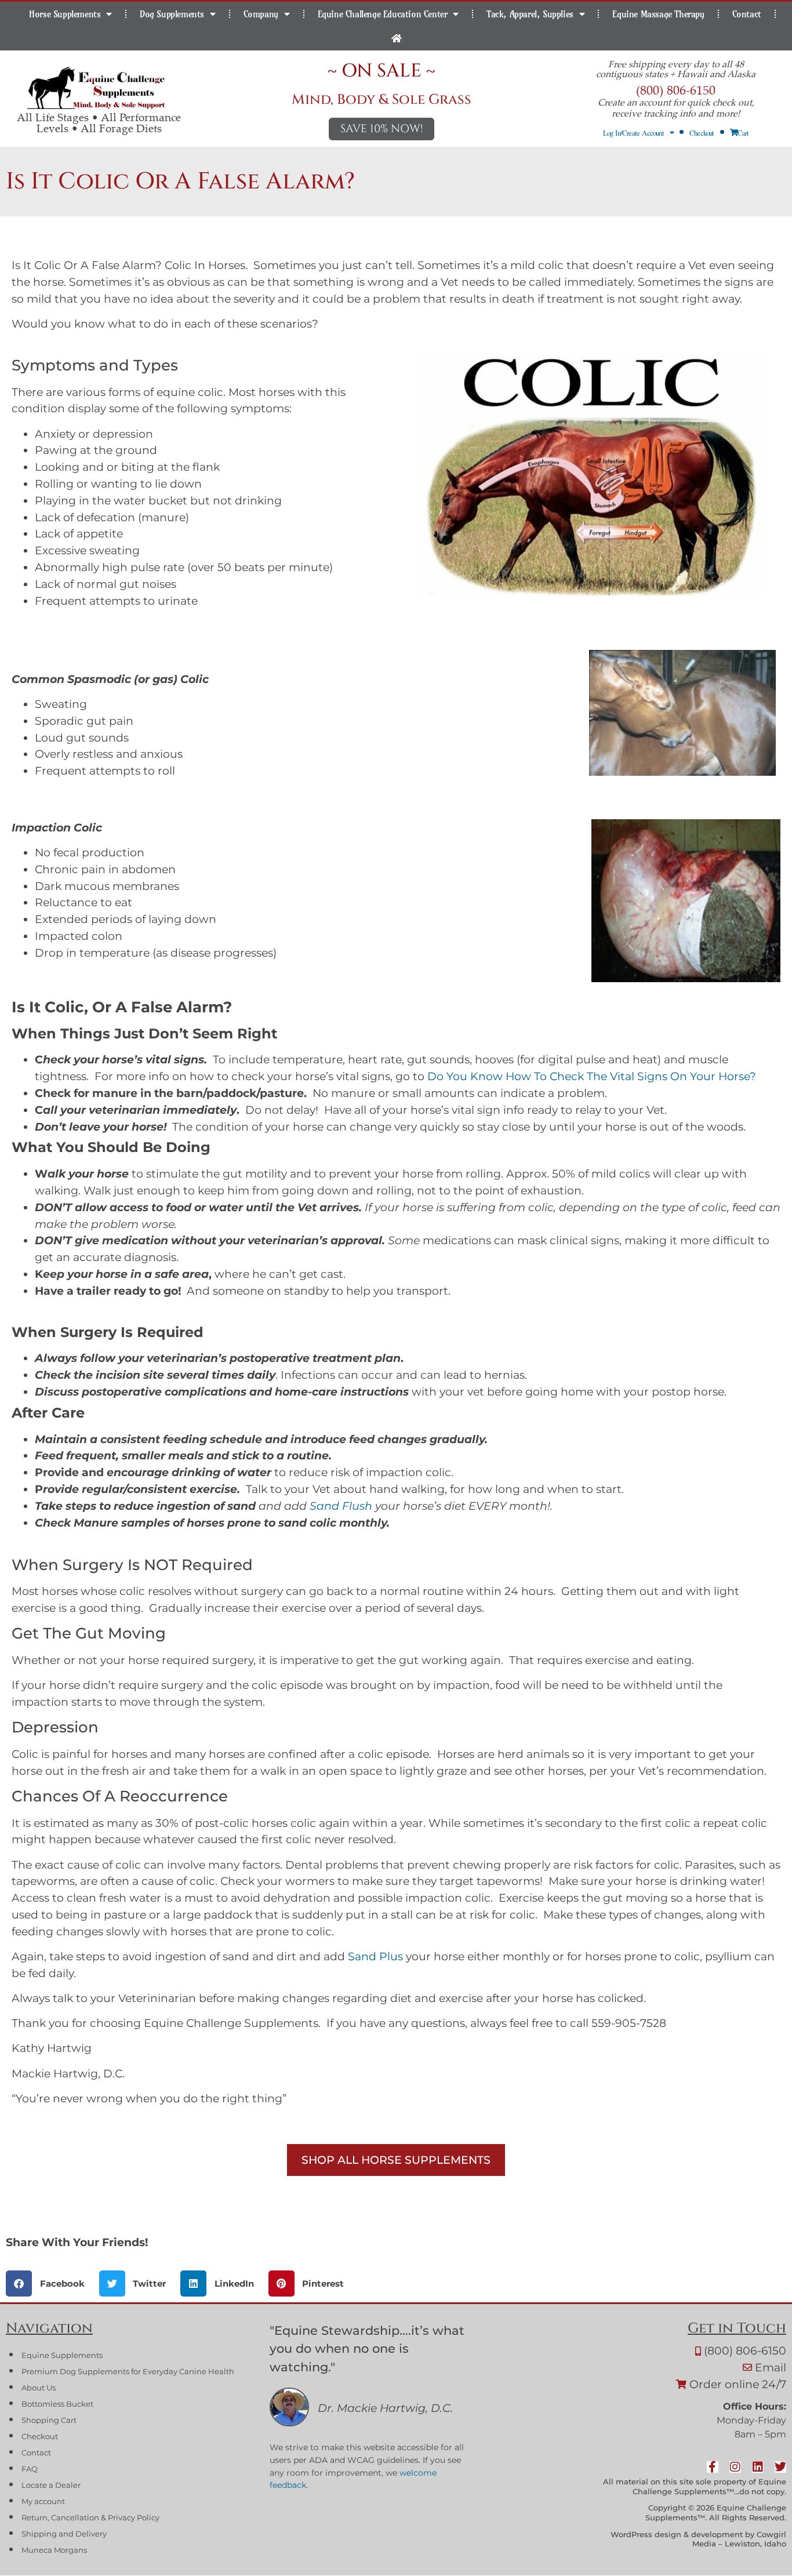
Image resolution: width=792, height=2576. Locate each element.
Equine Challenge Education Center (383, 14)
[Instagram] (735, 2467)
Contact (747, 14)
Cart (743, 133)
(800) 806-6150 (676, 90)
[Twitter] (780, 2467)
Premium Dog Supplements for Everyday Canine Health (128, 2372)
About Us (39, 2388)
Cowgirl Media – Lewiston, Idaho (739, 2539)
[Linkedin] (757, 2467)
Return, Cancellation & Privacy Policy (90, 2518)
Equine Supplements (62, 2355)
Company (261, 14)
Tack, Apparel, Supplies (530, 14)
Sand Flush (341, 1506)
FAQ (30, 2469)
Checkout (702, 133)
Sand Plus (375, 1956)
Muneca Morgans (54, 2550)
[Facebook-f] (712, 2467)
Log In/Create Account (633, 133)
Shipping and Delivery (64, 2534)
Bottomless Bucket (57, 2404)
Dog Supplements (172, 14)
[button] (50, 2283)
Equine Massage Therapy (658, 14)
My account (43, 2501)
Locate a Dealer (51, 2485)
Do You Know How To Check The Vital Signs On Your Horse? (590, 1076)
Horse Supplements (65, 14)
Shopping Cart (49, 2420)
